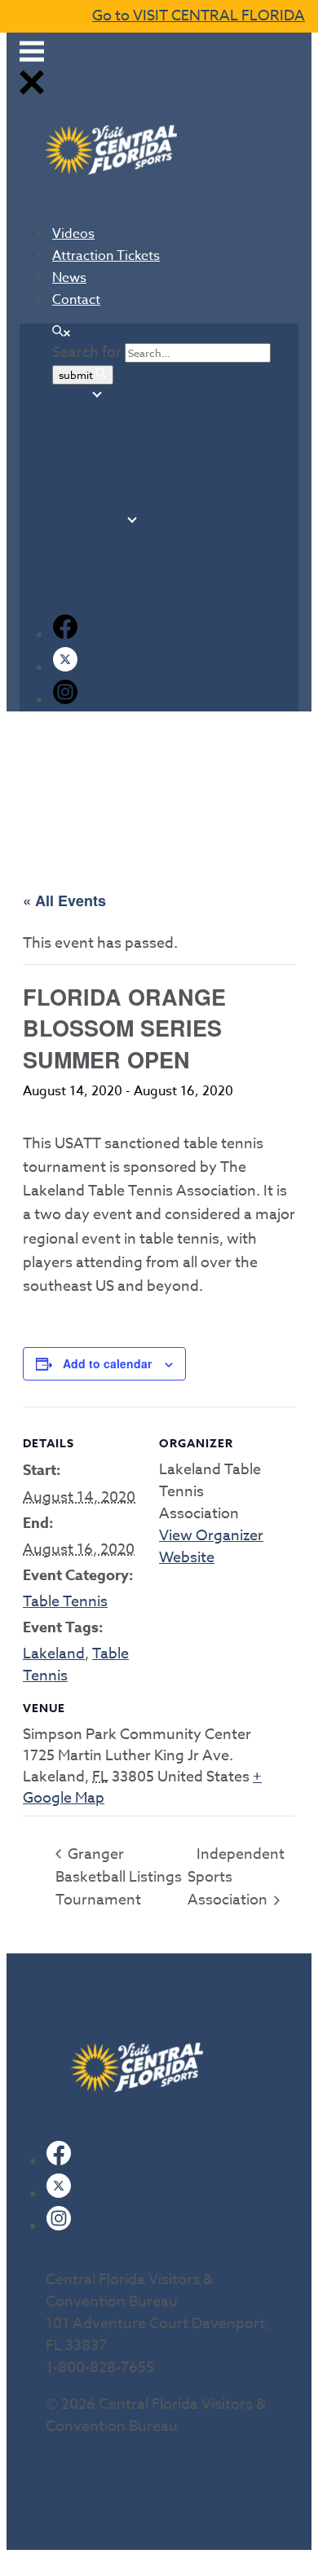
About (70, 394)
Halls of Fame (107, 592)
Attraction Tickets (106, 256)
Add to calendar (107, 1363)
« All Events (64, 900)
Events (71, 484)
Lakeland (54, 1654)
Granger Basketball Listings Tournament (119, 1877)
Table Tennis (65, 1602)
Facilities (77, 466)
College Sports (110, 556)
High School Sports (123, 574)
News (69, 278)
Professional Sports (123, 538)
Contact (76, 300)
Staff (82, 430)
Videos (73, 234)
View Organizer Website (211, 1547)
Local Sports (87, 520)
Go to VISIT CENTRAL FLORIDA (199, 16)
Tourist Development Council (152, 448)
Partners (76, 502)
